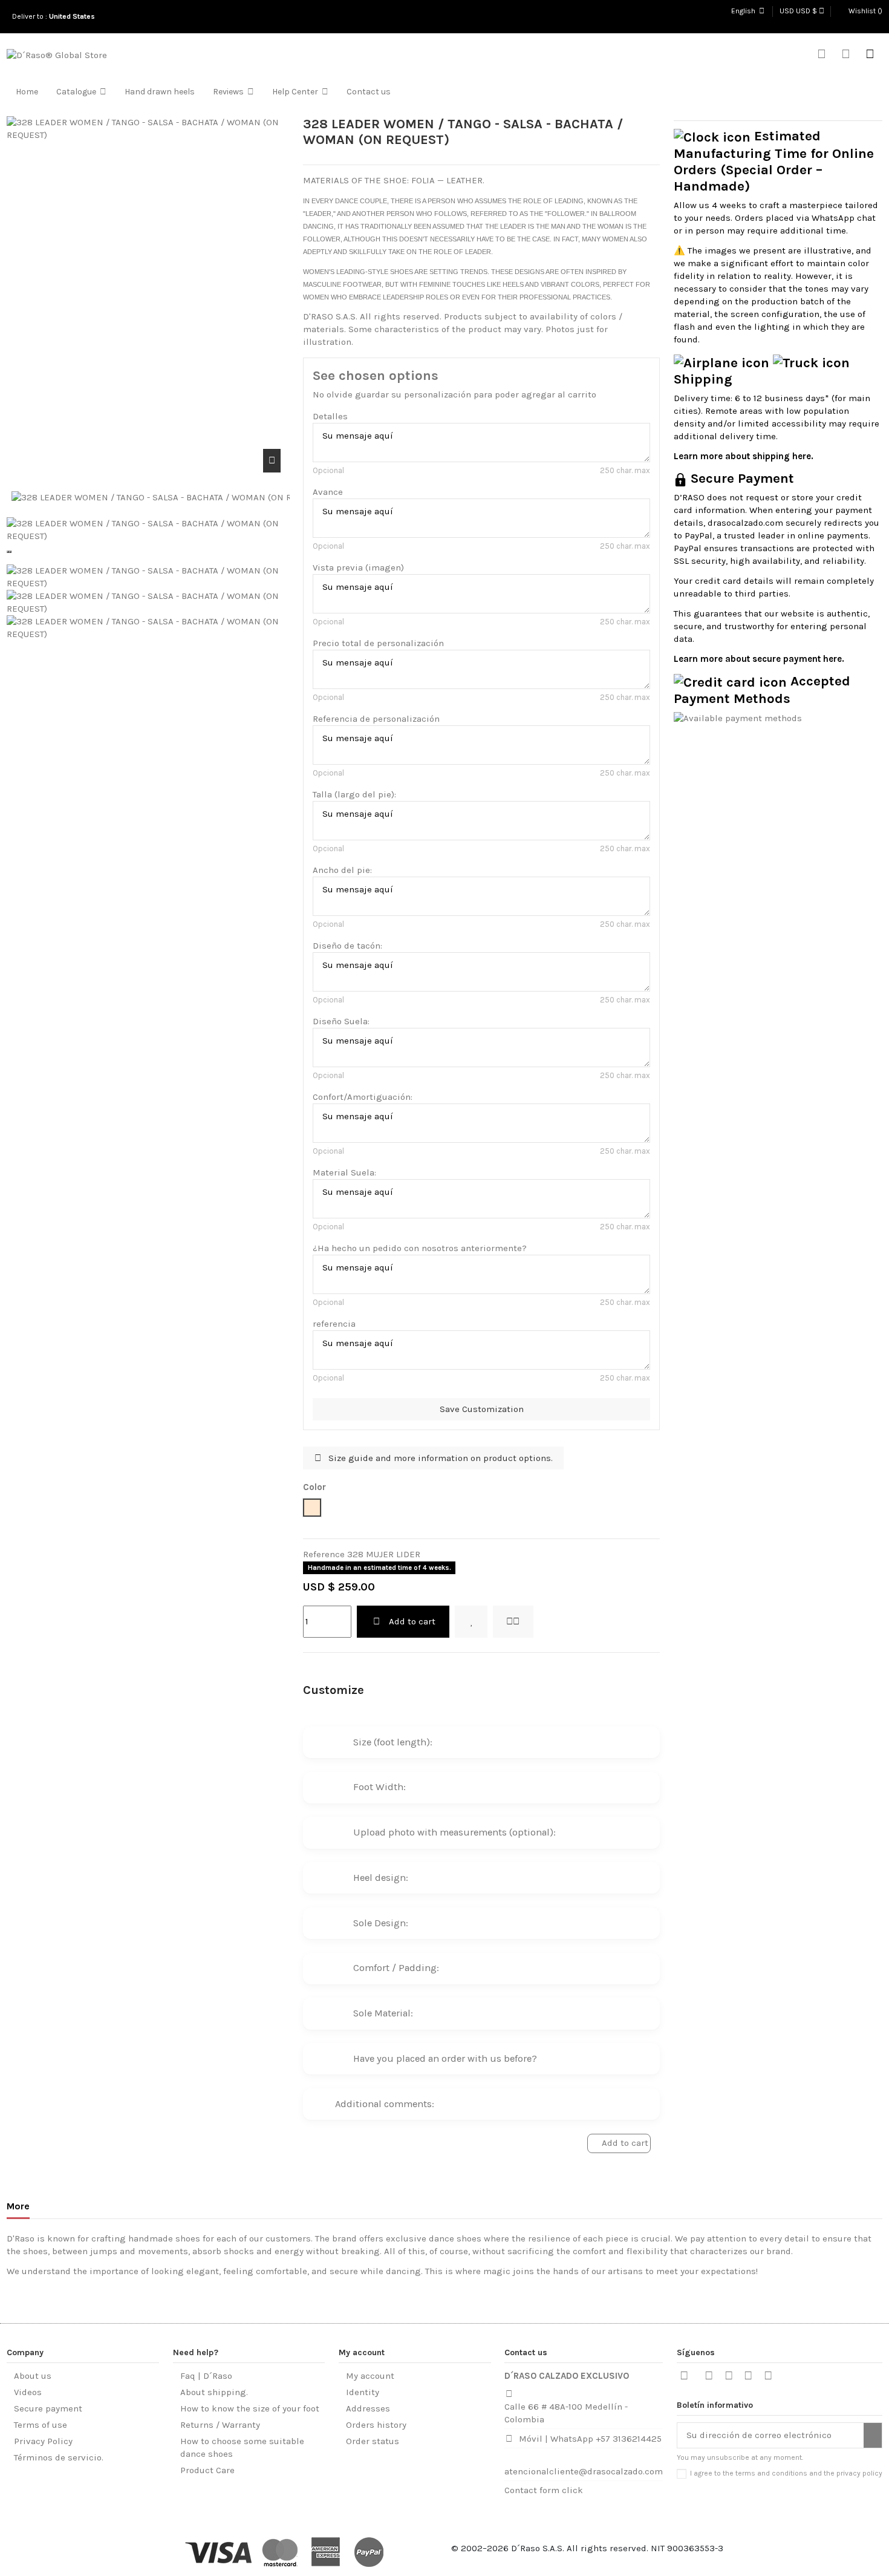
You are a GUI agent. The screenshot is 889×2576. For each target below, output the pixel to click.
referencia (334, 1324)
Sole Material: (383, 2013)
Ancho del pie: (342, 870)
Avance (328, 492)
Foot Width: (379, 1787)
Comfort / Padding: (396, 1968)
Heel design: (381, 1878)
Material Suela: (344, 1172)
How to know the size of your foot (250, 2408)
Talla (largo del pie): (354, 794)
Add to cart (412, 1621)
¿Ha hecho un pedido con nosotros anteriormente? (420, 1248)
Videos (28, 2392)
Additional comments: (385, 2104)
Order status (373, 2441)
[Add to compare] (513, 1622)
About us (33, 2376)
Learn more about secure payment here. (759, 659)
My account (370, 2376)
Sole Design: (381, 1923)
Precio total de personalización (378, 643)
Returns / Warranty (220, 2425)
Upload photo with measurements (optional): (454, 1832)
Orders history (376, 2425)
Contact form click (544, 2490)
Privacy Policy (43, 2441)
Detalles (330, 416)
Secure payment (48, 2408)
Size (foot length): (393, 1742)
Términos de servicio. (59, 2457)
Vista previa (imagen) (358, 567)
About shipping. (214, 2392)
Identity (363, 2392)
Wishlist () (865, 11)
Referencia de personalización (376, 719)
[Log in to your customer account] (846, 55)
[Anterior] (8, 552)
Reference (324, 1554)
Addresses (368, 2408)
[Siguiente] (10, 552)
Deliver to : (55, 16)
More (18, 2206)
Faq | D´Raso (206, 2376)
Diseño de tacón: (347, 946)
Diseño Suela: (341, 1021)
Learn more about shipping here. (744, 456)
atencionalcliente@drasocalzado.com (584, 2471)
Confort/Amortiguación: (363, 1097)
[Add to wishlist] (471, 1622)
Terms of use (41, 2425)
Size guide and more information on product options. (439, 1458)
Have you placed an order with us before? (445, 2058)
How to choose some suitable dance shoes (242, 2447)
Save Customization (482, 1409)
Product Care (207, 2470)
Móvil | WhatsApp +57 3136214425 (590, 2439)
